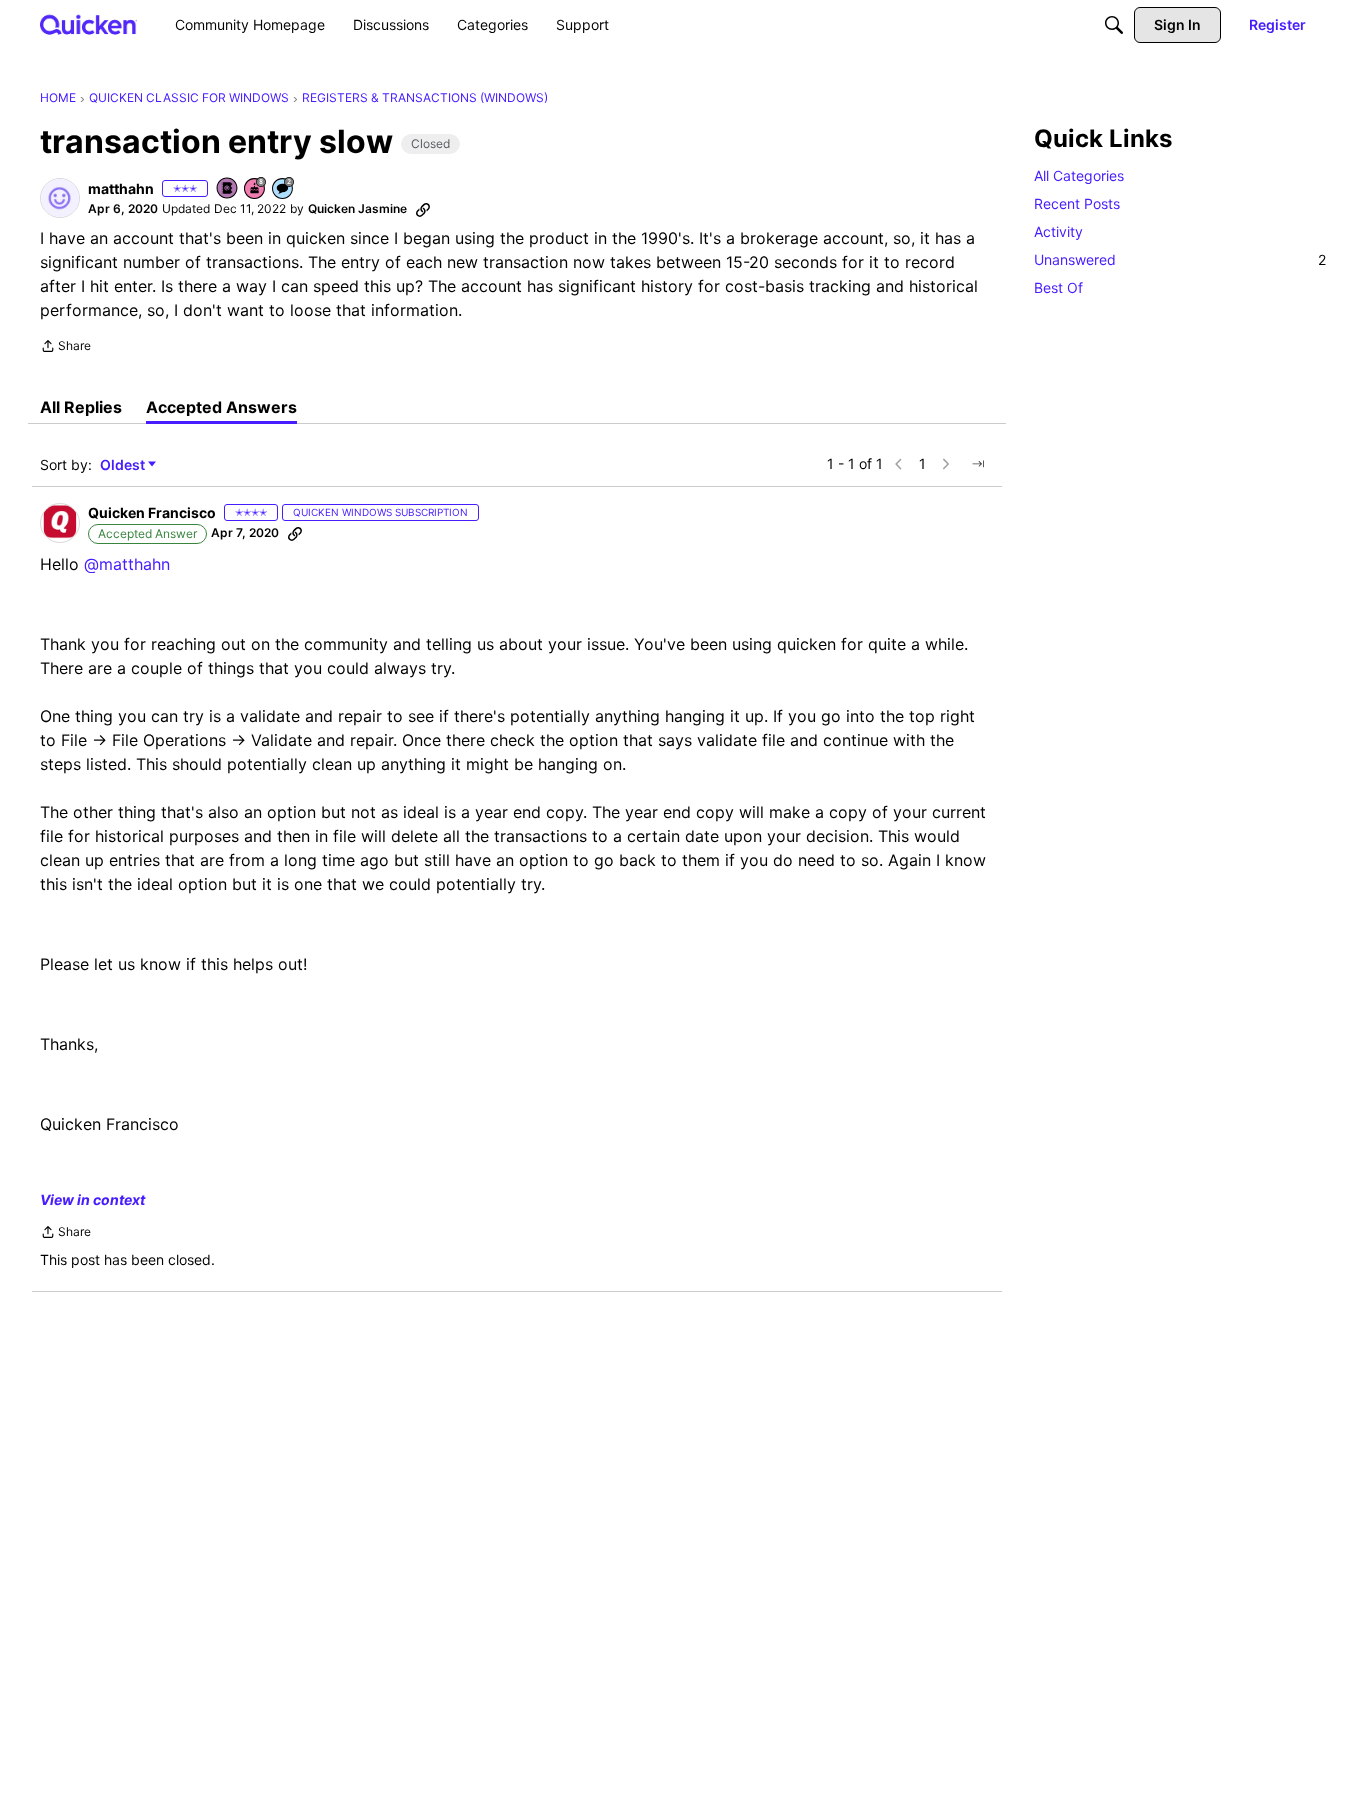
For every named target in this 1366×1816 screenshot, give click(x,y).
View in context (92, 1199)
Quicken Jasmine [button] (357, 208)
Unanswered (1180, 259)
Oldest (124, 465)
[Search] (1114, 25)
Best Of (1058, 287)
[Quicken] (88, 24)
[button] (60, 198)
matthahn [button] (121, 188)
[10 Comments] (284, 189)
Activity (1058, 231)
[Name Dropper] (228, 189)
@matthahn (127, 564)
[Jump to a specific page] (978, 464)
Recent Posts (1077, 203)
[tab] (81, 407)
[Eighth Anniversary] (256, 189)
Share (65, 348)
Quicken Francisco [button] (152, 512)
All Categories (1079, 175)
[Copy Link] (423, 209)
